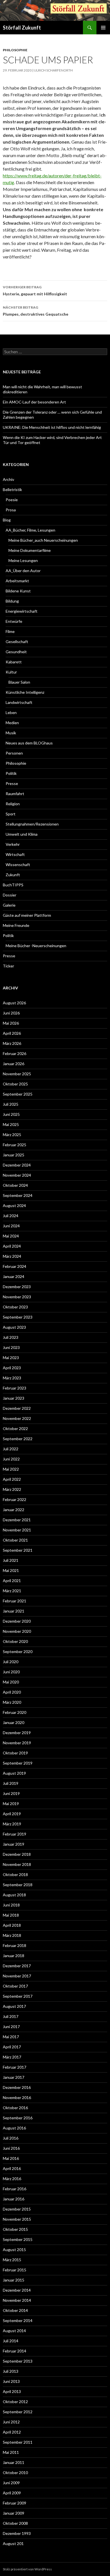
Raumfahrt (15, 794)
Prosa (11, 510)
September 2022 (18, 1439)
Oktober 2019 (15, 1753)
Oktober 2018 (15, 1874)
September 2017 (18, 1996)
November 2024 (17, 1175)
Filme (10, 631)
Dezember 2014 (17, 2290)
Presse (12, 783)
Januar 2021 (14, 1611)
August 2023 (14, 1327)
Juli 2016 (11, 2138)
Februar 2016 (15, 2189)
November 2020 (17, 1631)
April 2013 (12, 2391)
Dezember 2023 (17, 1287)
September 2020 (18, 1651)
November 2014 (17, 2300)
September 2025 (18, 1094)
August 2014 (14, 2331)
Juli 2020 (11, 1662)
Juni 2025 (11, 1114)
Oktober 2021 (15, 1540)
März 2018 (12, 1935)
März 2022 (12, 1489)
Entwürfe (14, 621)
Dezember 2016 (17, 2087)
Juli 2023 (11, 1337)
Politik (11, 773)
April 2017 (12, 2047)
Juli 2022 (11, 1449)
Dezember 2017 (17, 1966)
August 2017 (14, 2006)
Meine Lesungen (23, 560)
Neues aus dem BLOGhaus (29, 743)
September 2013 (18, 2361)
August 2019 (14, 1773)
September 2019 (18, 1763)
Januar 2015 (14, 2280)
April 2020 (12, 1692)
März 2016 (12, 2179)
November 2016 (17, 2097)
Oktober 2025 (15, 1084)
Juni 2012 (11, 2422)
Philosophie (15, 50)
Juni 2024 (11, 1226)
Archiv (8, 479)
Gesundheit (16, 652)
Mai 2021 (11, 1570)
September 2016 (18, 2118)
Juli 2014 (11, 2341)
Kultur (11, 672)
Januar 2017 (14, 2077)
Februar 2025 (15, 1145)
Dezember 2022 (17, 1408)
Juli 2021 (11, 1560)
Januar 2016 (14, 2199)
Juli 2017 (11, 2016)
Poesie (12, 500)
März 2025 (12, 1135)
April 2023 (12, 1368)
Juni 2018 (11, 1905)
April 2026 (12, 1033)
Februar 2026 (15, 1053)
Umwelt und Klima (22, 834)
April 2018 (12, 1925)
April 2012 (12, 2432)
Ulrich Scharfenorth (53, 70)
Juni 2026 (11, 1013)
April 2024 (12, 1246)
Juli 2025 (11, 1104)
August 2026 (14, 1003)
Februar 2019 (15, 1834)
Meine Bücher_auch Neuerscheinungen (43, 540)
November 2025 (17, 1074)
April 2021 (12, 1581)
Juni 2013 (11, 2381)
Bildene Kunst (18, 591)
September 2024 (18, 1195)
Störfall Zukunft (22, 28)
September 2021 (18, 1550)
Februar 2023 (15, 1388)
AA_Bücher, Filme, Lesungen (30, 530)
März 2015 (12, 2260)
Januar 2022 (14, 1510)
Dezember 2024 (17, 1165)
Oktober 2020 (15, 1641)
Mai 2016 (11, 2158)
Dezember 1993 (17, 2533)
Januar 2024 (14, 1276)
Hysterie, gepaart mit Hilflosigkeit (35, 291)
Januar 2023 (14, 1398)
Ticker (8, 966)
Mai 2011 (11, 2452)
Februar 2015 (15, 2270)
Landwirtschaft (19, 702)
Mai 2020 (11, 1682)
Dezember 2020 (17, 1621)
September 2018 (18, 1885)
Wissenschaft (18, 865)
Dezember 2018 (17, 1854)
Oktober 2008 (15, 2523)
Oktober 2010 (15, 2473)
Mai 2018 (11, 1915)
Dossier (10, 895)
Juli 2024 (11, 1216)
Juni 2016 (11, 2148)
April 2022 (12, 1479)
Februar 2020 (15, 1712)
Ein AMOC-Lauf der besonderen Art (34, 402)
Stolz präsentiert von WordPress (27, 2569)
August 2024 (14, 1206)
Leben (11, 712)
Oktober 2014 (15, 2310)
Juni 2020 (11, 1672)
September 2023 (18, 1317)
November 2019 (17, 1743)
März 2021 (12, 1591)
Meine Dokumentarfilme (30, 550)
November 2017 (17, 1976)
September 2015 (18, 2239)
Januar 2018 (14, 1956)
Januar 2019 (14, 1844)
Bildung (12, 601)
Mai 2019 (11, 1804)
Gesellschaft (17, 642)
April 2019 (12, 1814)
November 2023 (17, 1297)
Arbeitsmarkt (17, 581)
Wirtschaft (15, 854)
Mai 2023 (11, 1358)
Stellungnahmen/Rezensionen (32, 824)
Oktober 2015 (15, 2229)
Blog (7, 520)
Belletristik (12, 489)
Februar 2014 (15, 2351)
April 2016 (12, 2168)
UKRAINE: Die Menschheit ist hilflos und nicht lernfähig (52, 427)
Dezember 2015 (17, 2209)
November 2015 (17, 2219)
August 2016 (14, 2128)
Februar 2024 (15, 1266)
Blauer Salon (19, 682)
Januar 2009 (14, 2513)
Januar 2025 (14, 1155)
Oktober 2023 (15, 1307)
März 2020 (12, 1702)
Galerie (9, 905)
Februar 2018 (15, 1945)
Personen (14, 753)
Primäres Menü (103, 28)
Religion (13, 804)
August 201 (13, 2543)
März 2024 (12, 1256)
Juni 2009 (11, 2483)
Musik (11, 733)
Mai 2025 (11, 1124)
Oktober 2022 (15, 1428)
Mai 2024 (11, 1236)
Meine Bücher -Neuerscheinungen (36, 946)
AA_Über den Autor (23, 571)
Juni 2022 (11, 1459)
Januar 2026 (14, 1064)
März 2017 (12, 2057)
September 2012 (18, 2412)
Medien (12, 723)
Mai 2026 (11, 1023)
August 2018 (14, 1895)
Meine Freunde (16, 925)
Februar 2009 (15, 2503)
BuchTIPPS (13, 885)
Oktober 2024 (15, 1185)
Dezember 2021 (17, 1520)
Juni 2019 (11, 1793)
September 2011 (18, 2442)
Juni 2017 (11, 2027)
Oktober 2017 (15, 1986)
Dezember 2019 (17, 1733)
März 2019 (12, 1824)
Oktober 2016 (15, 2108)
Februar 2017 (15, 2067)
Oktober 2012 (15, 2402)
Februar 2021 (15, 1601)
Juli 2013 (11, 2371)
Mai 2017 (11, 2037)
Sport (11, 814)
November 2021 (17, 1530)
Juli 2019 (11, 1783)
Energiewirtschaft (22, 611)
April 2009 (12, 2493)
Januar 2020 (14, 1722)
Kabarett (14, 662)
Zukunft (13, 875)
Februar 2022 (15, 1499)
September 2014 (18, 2320)
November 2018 (17, 1864)
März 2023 (12, 1378)
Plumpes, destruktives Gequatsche (36, 311)
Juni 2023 (11, 1347)
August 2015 (14, 2250)
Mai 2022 (11, 1469)
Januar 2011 (14, 2462)
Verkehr (13, 844)
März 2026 (12, 1043)
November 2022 (17, 1418)
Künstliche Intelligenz (25, 692)
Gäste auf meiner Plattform (27, 915)
